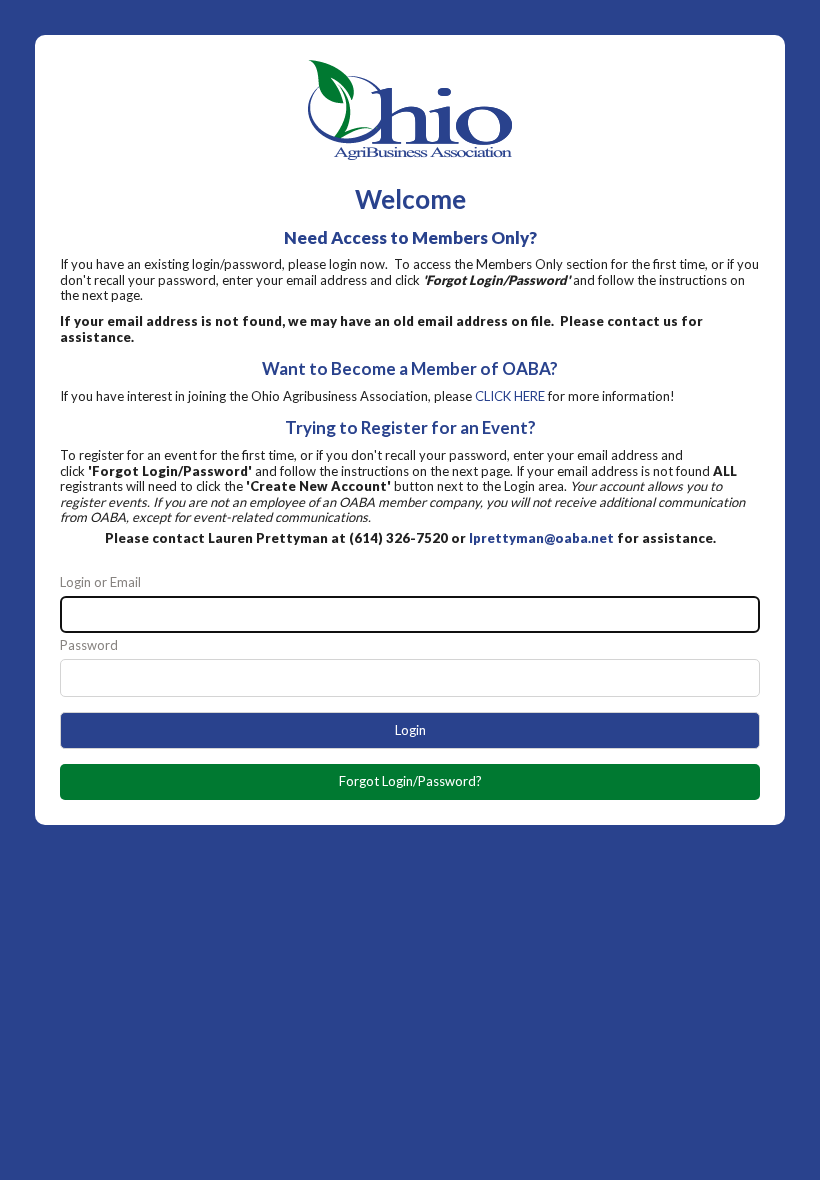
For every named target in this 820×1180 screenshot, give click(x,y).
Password (89, 645)
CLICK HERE (510, 396)
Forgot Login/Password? (410, 781)
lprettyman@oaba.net (541, 538)
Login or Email (100, 582)
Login (410, 730)
